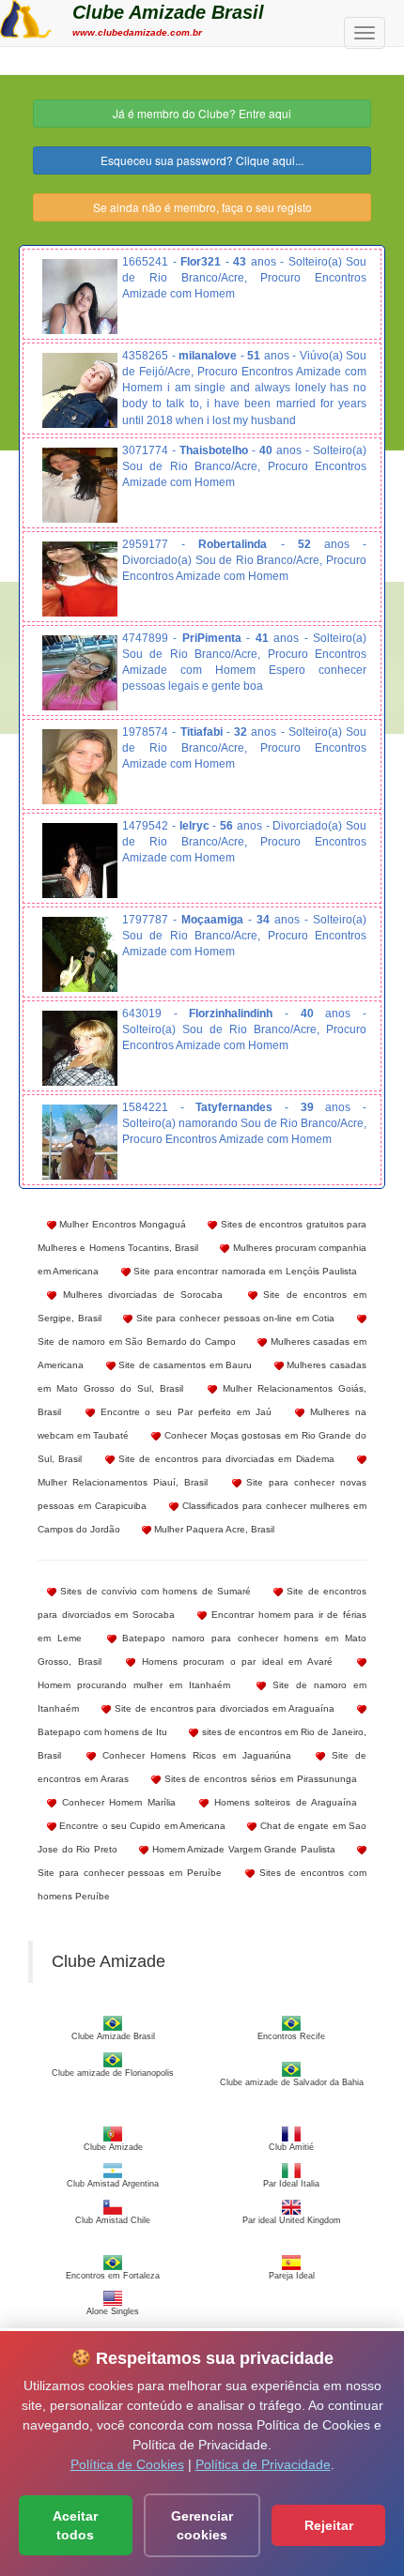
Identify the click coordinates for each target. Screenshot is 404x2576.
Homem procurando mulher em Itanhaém (134, 1685)
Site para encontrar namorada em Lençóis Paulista (244, 1271)
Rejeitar (329, 2525)
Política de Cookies (127, 2464)
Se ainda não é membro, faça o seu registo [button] (202, 207)
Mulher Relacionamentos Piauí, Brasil (123, 1482)
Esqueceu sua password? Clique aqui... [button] (202, 160)
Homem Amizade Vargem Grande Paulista (242, 1849)
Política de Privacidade (263, 2464)
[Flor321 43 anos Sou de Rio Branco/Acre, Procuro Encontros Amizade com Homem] (80, 297)
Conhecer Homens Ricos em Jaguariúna (194, 1755)
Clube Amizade (109, 1961)
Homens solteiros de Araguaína (283, 1802)
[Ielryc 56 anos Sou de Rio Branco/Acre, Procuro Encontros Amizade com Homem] (80, 861)
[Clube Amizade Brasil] (26, 17)
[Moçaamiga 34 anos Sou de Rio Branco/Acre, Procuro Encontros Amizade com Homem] (80, 954)
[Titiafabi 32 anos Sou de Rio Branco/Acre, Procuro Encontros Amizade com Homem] (80, 767)
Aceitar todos (75, 2525)
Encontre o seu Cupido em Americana (141, 1826)
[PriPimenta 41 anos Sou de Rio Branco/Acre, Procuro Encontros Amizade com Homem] (80, 673)
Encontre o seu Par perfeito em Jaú (183, 1412)
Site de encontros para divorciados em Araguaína (223, 1708)
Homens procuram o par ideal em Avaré (234, 1661)
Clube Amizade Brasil (168, 12)
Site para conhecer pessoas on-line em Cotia (233, 1318)
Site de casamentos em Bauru (184, 1365)
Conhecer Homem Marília (116, 1802)
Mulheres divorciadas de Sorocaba (140, 1295)
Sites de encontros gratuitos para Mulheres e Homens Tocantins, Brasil (202, 1236)
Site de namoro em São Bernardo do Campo (137, 1341)
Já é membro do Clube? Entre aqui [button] (202, 113)
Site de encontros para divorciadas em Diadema (225, 1459)
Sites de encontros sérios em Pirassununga (259, 1779)
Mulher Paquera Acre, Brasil (213, 1529)
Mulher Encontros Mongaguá (121, 1224)
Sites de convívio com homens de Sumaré (154, 1591)
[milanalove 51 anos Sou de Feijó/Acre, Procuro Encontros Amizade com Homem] (80, 390)
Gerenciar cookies (202, 2525)
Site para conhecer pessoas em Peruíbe (130, 1873)
